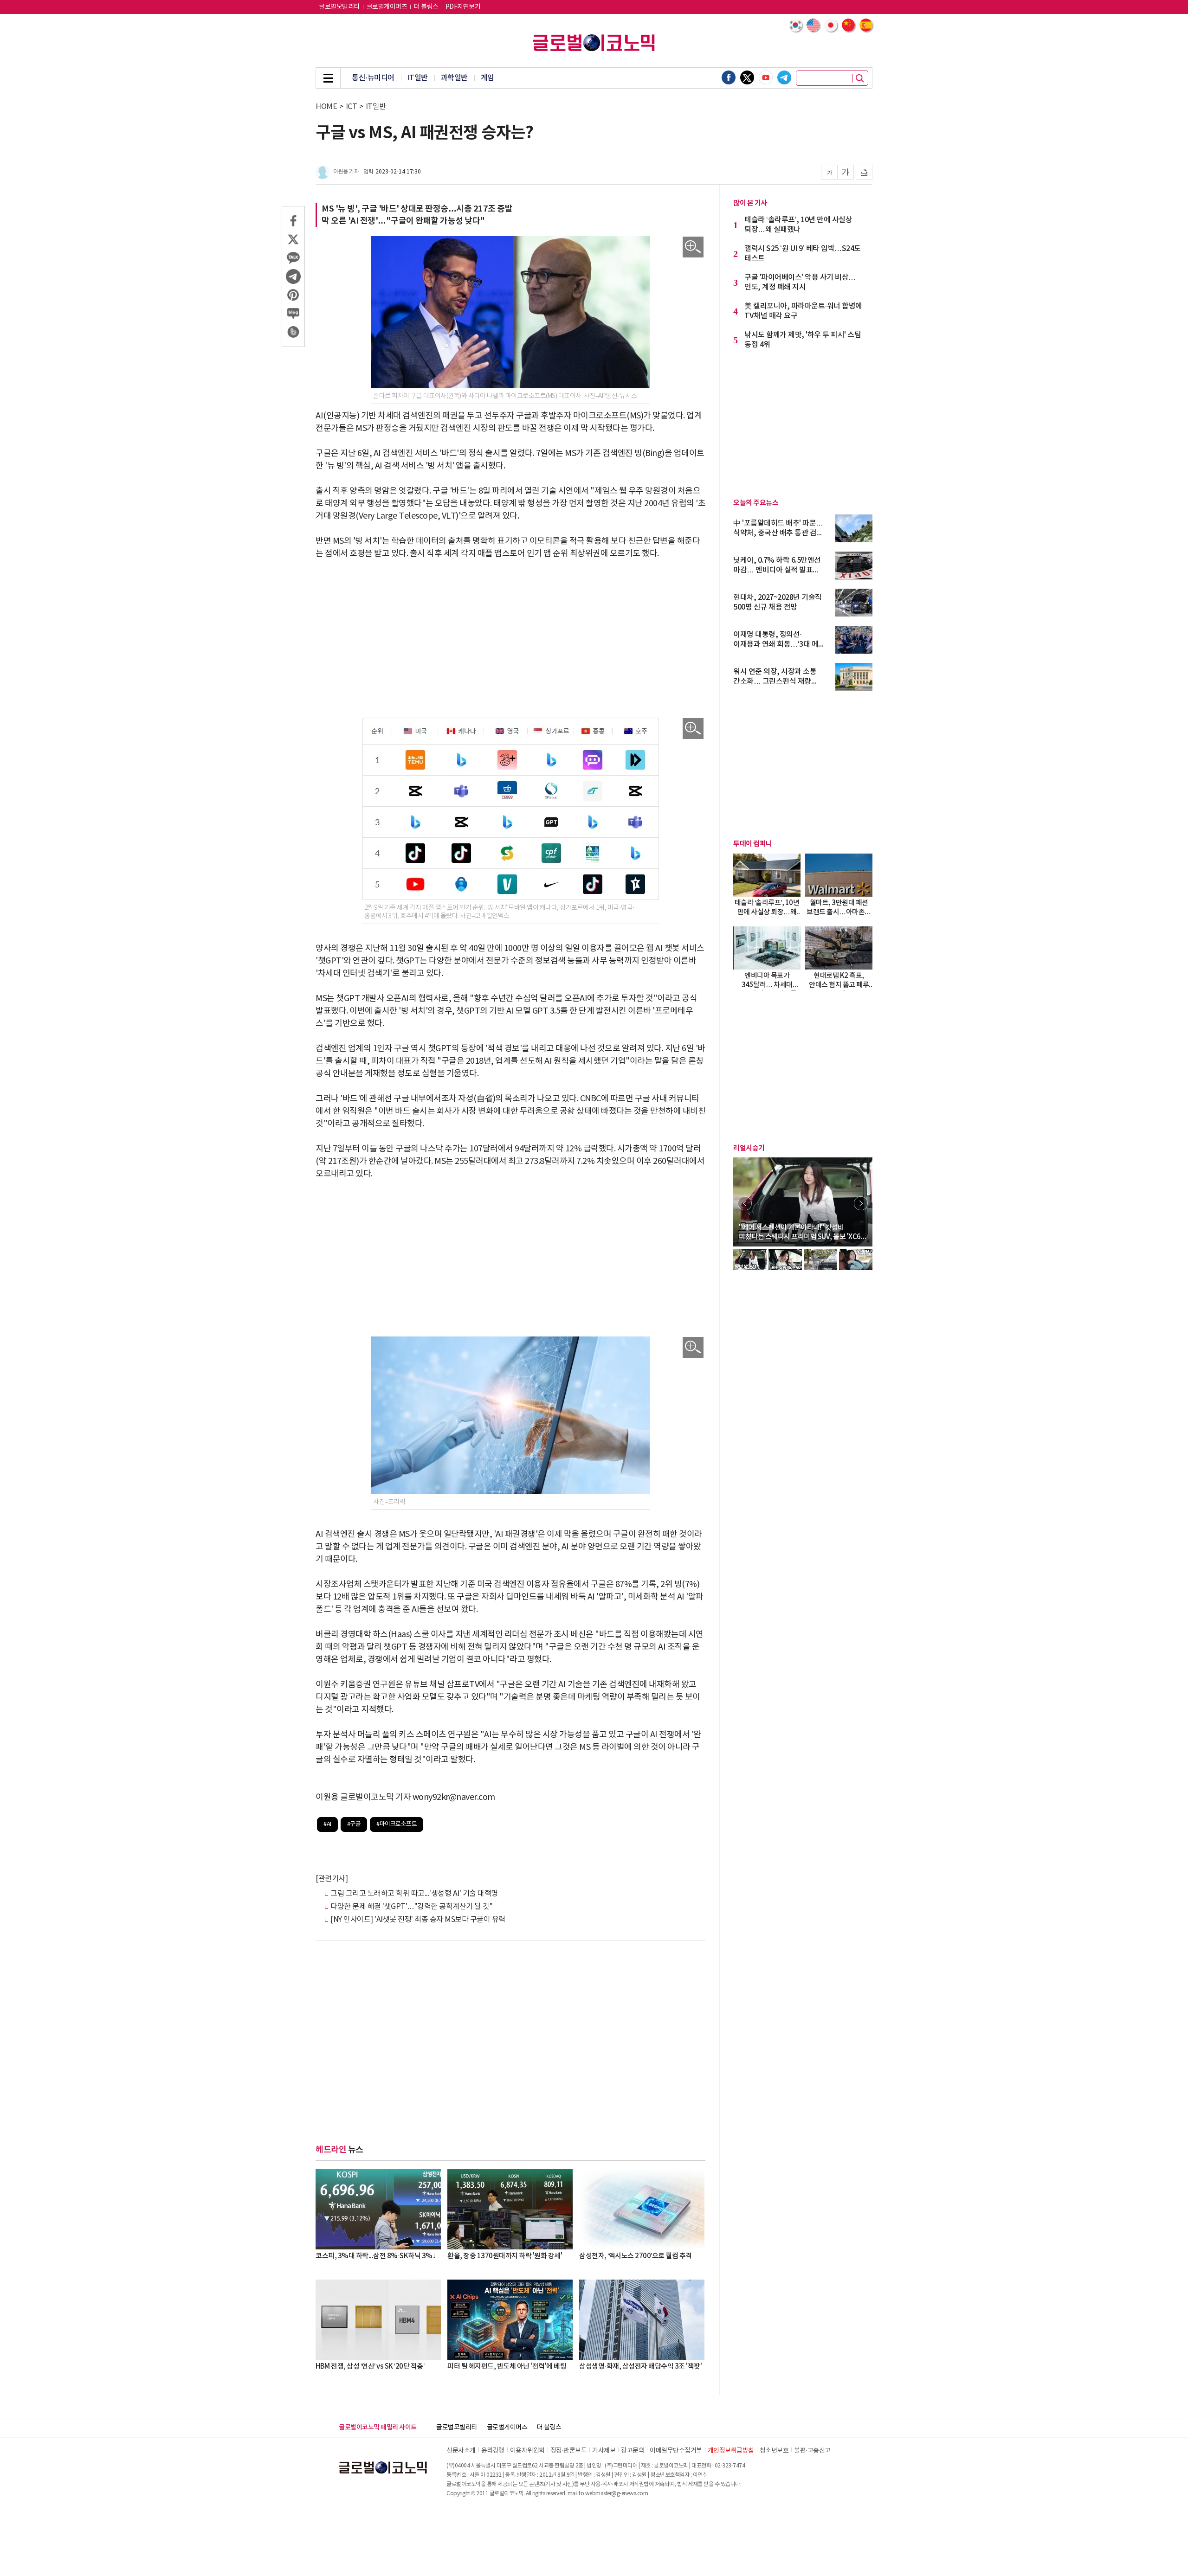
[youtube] (766, 77)
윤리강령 (493, 2451)
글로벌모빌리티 (339, 7)
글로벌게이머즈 (387, 7)
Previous (745, 1203)
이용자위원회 (527, 2451)
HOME (326, 107)
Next (861, 1203)
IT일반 (418, 78)
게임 (487, 78)
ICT (352, 107)
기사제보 (604, 2451)
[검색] (860, 78)
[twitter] (747, 77)
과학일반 (454, 78)
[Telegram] (784, 77)
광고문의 (633, 2451)
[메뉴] (328, 78)
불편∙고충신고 (812, 2451)
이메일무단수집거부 (676, 2451)
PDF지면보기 (463, 7)
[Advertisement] (510, 639)
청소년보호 (774, 2451)
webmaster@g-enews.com (617, 2494)
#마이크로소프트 (397, 1824)
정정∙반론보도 (569, 2451)
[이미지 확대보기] (693, 247)
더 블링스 (426, 7)
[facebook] (729, 77)
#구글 (354, 1824)
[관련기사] (332, 1879)
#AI (327, 1824)
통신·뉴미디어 (373, 78)
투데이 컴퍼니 (753, 844)
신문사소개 (461, 2451)
